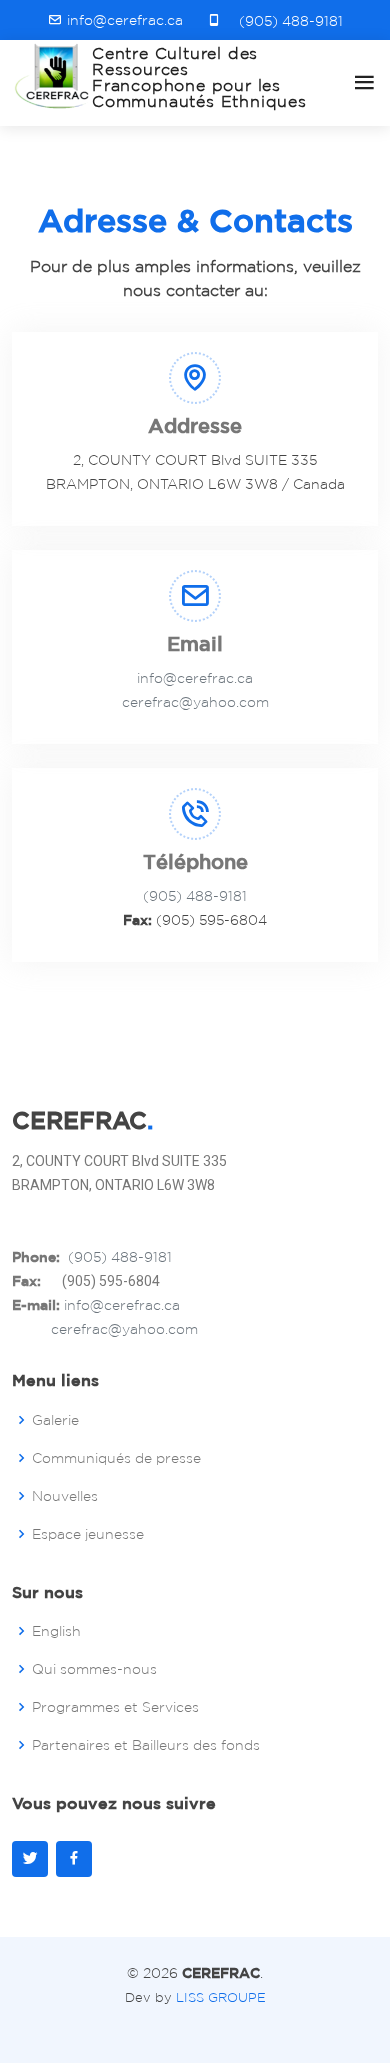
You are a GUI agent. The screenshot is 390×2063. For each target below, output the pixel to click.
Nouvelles (65, 1496)
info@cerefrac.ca (195, 678)
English (56, 1631)
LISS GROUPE (221, 1997)
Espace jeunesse (88, 1534)
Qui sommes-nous (94, 1669)
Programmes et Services (115, 1707)
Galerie (55, 1420)
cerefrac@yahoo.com (195, 702)
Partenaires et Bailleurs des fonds (146, 1745)
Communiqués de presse (116, 1458)
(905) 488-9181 (287, 21)
